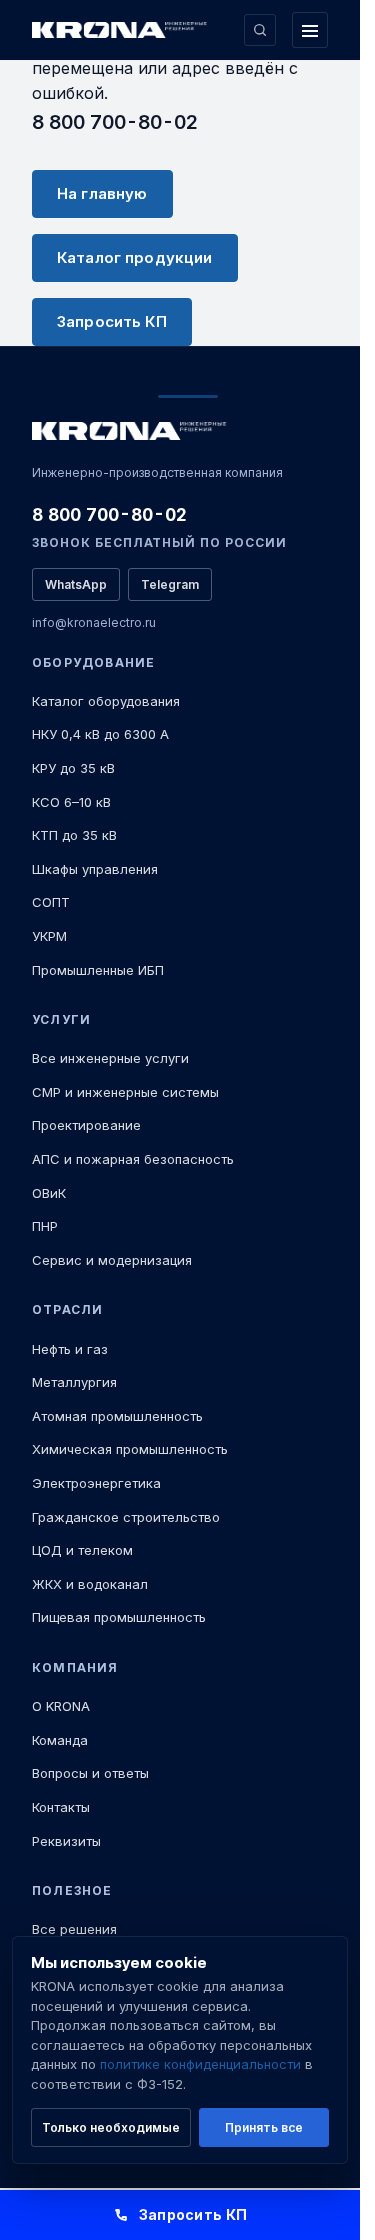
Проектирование (86, 1125)
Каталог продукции (135, 257)
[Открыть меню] (310, 30)
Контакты (61, 1807)
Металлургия (74, 1382)
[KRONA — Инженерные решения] (122, 30)
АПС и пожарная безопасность (133, 1159)
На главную (102, 193)
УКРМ (49, 936)
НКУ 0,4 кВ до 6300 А (100, 734)
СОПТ (51, 902)
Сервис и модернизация (112, 1260)
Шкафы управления (95, 869)
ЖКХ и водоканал (90, 1584)
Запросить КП (112, 321)
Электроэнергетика (96, 1483)
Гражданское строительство (126, 1517)
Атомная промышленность (117, 1416)
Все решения (74, 1929)
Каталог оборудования (106, 701)
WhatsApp (76, 584)
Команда (60, 1740)
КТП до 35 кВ (74, 835)
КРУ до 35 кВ (73, 768)
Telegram (170, 584)
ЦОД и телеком (82, 1550)
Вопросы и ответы (90, 1773)
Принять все (264, 2127)
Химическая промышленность (130, 1449)
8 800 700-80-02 (115, 122)
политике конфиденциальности (200, 2064)
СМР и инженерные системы (125, 1092)
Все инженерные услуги (110, 1058)
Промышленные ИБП (98, 970)
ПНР (45, 1226)
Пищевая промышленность (119, 1617)
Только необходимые (111, 2127)
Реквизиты (66, 1841)
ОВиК (49, 1193)
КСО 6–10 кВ (71, 802)
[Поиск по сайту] (260, 30)
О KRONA (61, 1706)
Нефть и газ (70, 1349)
